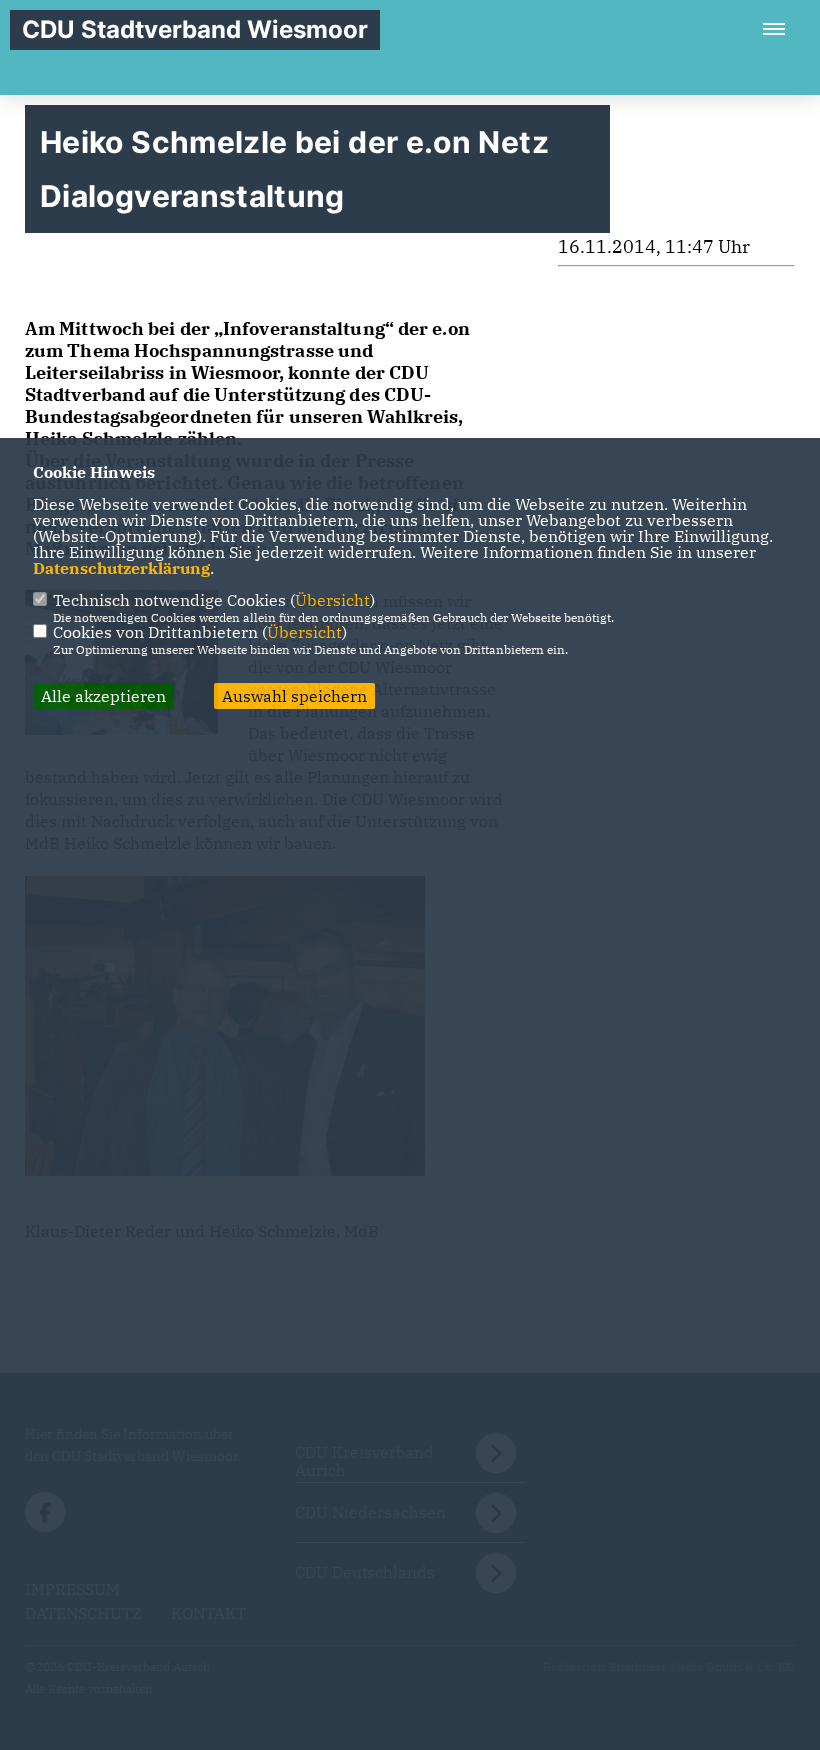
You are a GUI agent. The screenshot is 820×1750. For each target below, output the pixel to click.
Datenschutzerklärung (121, 568)
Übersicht (332, 600)
